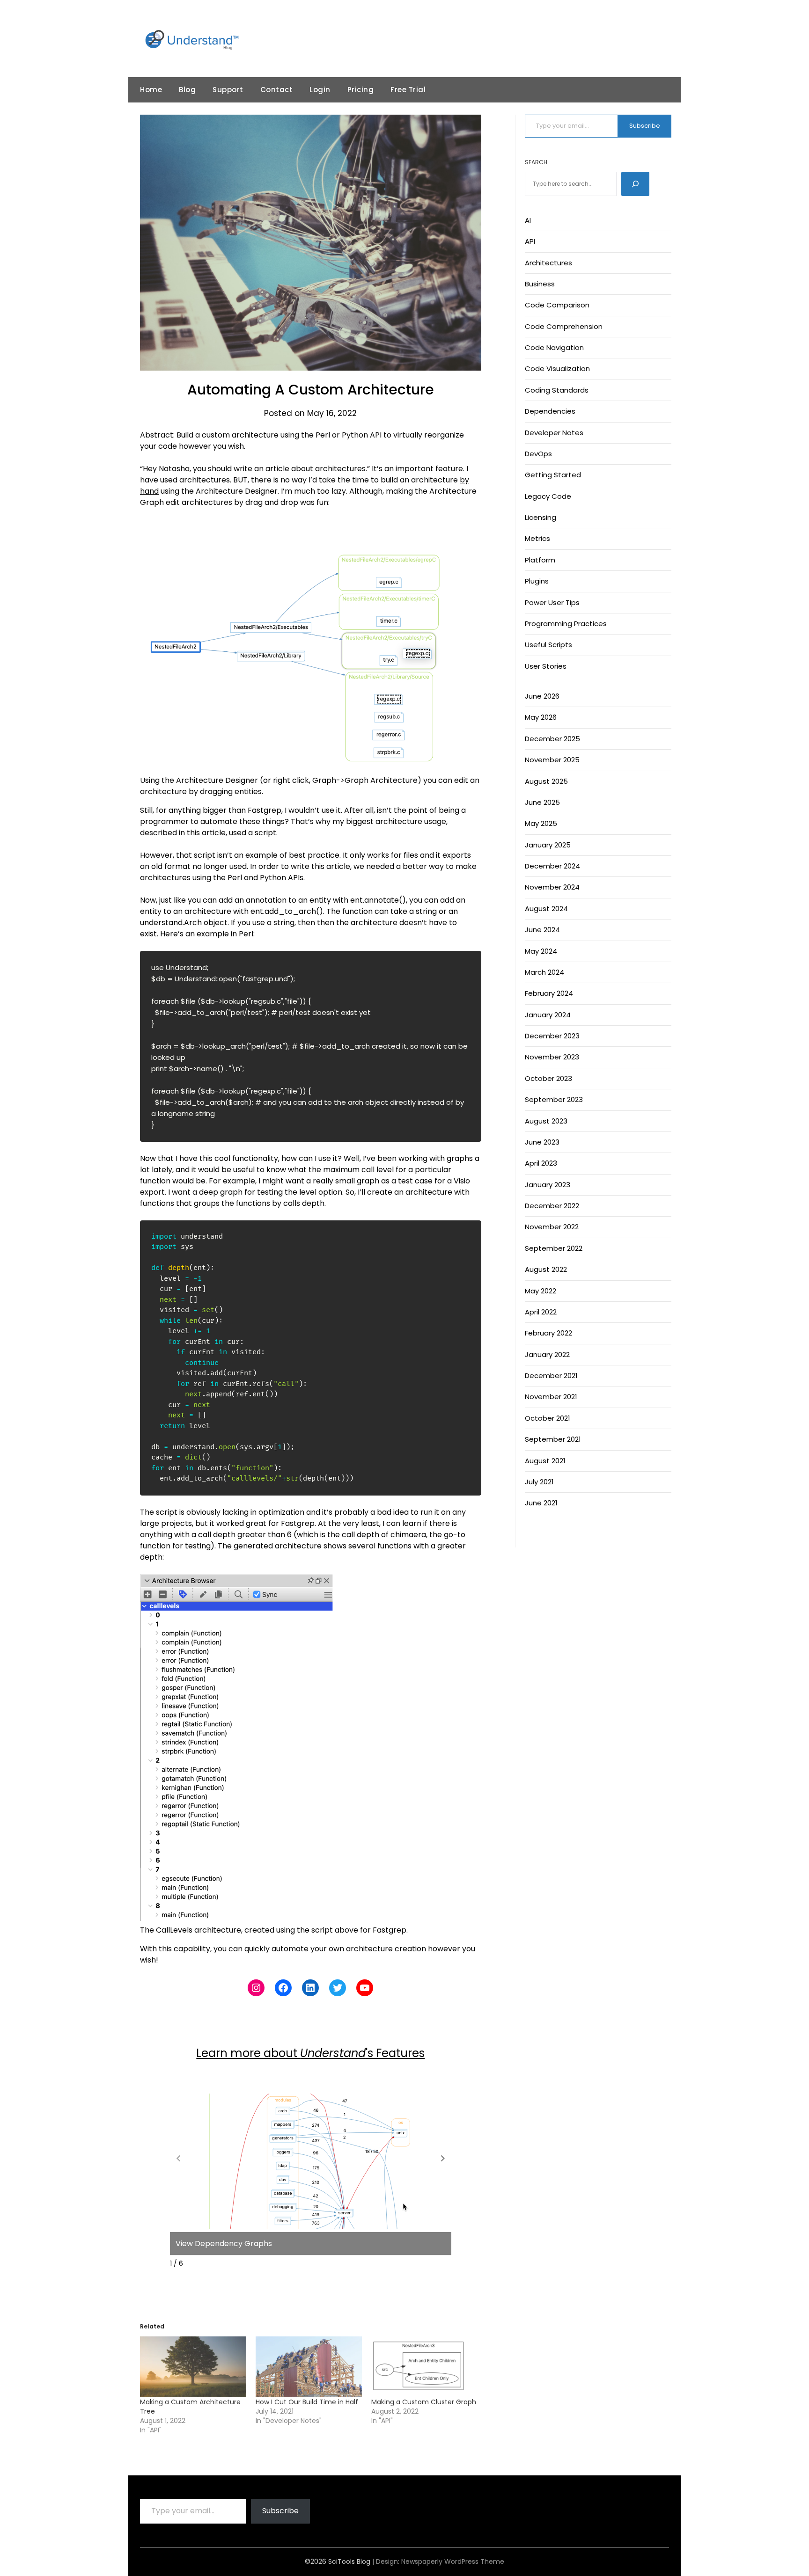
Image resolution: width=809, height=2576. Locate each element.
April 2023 (541, 1163)
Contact (277, 90)
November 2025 (552, 760)
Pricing (361, 90)
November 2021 (551, 1397)
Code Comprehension (564, 326)
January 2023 (548, 1185)
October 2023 (548, 1078)
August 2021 (545, 1461)
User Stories (546, 666)
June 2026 (542, 696)
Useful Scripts (548, 645)
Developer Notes (554, 433)
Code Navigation (554, 347)
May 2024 (541, 951)
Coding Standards (557, 390)
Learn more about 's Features (310, 2053)
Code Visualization (557, 369)
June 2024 (542, 930)
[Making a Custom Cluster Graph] (424, 2367)
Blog (187, 90)
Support (228, 90)
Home (151, 90)
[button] (443, 2158)
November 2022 (552, 1227)
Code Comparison (557, 305)
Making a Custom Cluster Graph (424, 2402)
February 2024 (549, 993)
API (530, 241)
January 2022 (547, 1354)
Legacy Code (548, 496)
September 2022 (554, 1248)
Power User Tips (552, 602)
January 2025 (548, 845)
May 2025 (541, 823)
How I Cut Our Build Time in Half (307, 2402)
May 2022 (541, 1291)
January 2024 (548, 1015)
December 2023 (552, 1036)
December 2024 (552, 866)
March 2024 (544, 972)
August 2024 (546, 909)
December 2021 (551, 1376)
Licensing (541, 517)
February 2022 (548, 1333)
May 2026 (541, 717)
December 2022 (552, 1206)
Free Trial (408, 90)
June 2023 (542, 1142)
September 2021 (553, 1439)
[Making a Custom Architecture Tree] (193, 2367)
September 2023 (554, 1099)
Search (536, 162)
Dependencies (550, 411)
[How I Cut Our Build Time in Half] (309, 2367)
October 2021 (548, 1418)
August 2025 (546, 781)
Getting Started (553, 475)
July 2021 (539, 1482)
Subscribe (645, 126)
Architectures (548, 263)
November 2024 (552, 887)
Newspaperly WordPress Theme (453, 2561)
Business (540, 284)
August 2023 (546, 1121)
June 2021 (541, 1503)
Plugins (537, 581)
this (193, 833)
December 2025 (552, 739)
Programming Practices (566, 624)
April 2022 (541, 1312)
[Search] (635, 184)
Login (320, 90)
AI (528, 220)
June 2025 (542, 802)
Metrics (537, 538)
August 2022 (546, 1269)
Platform (540, 560)
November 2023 (552, 1057)
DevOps (538, 454)
